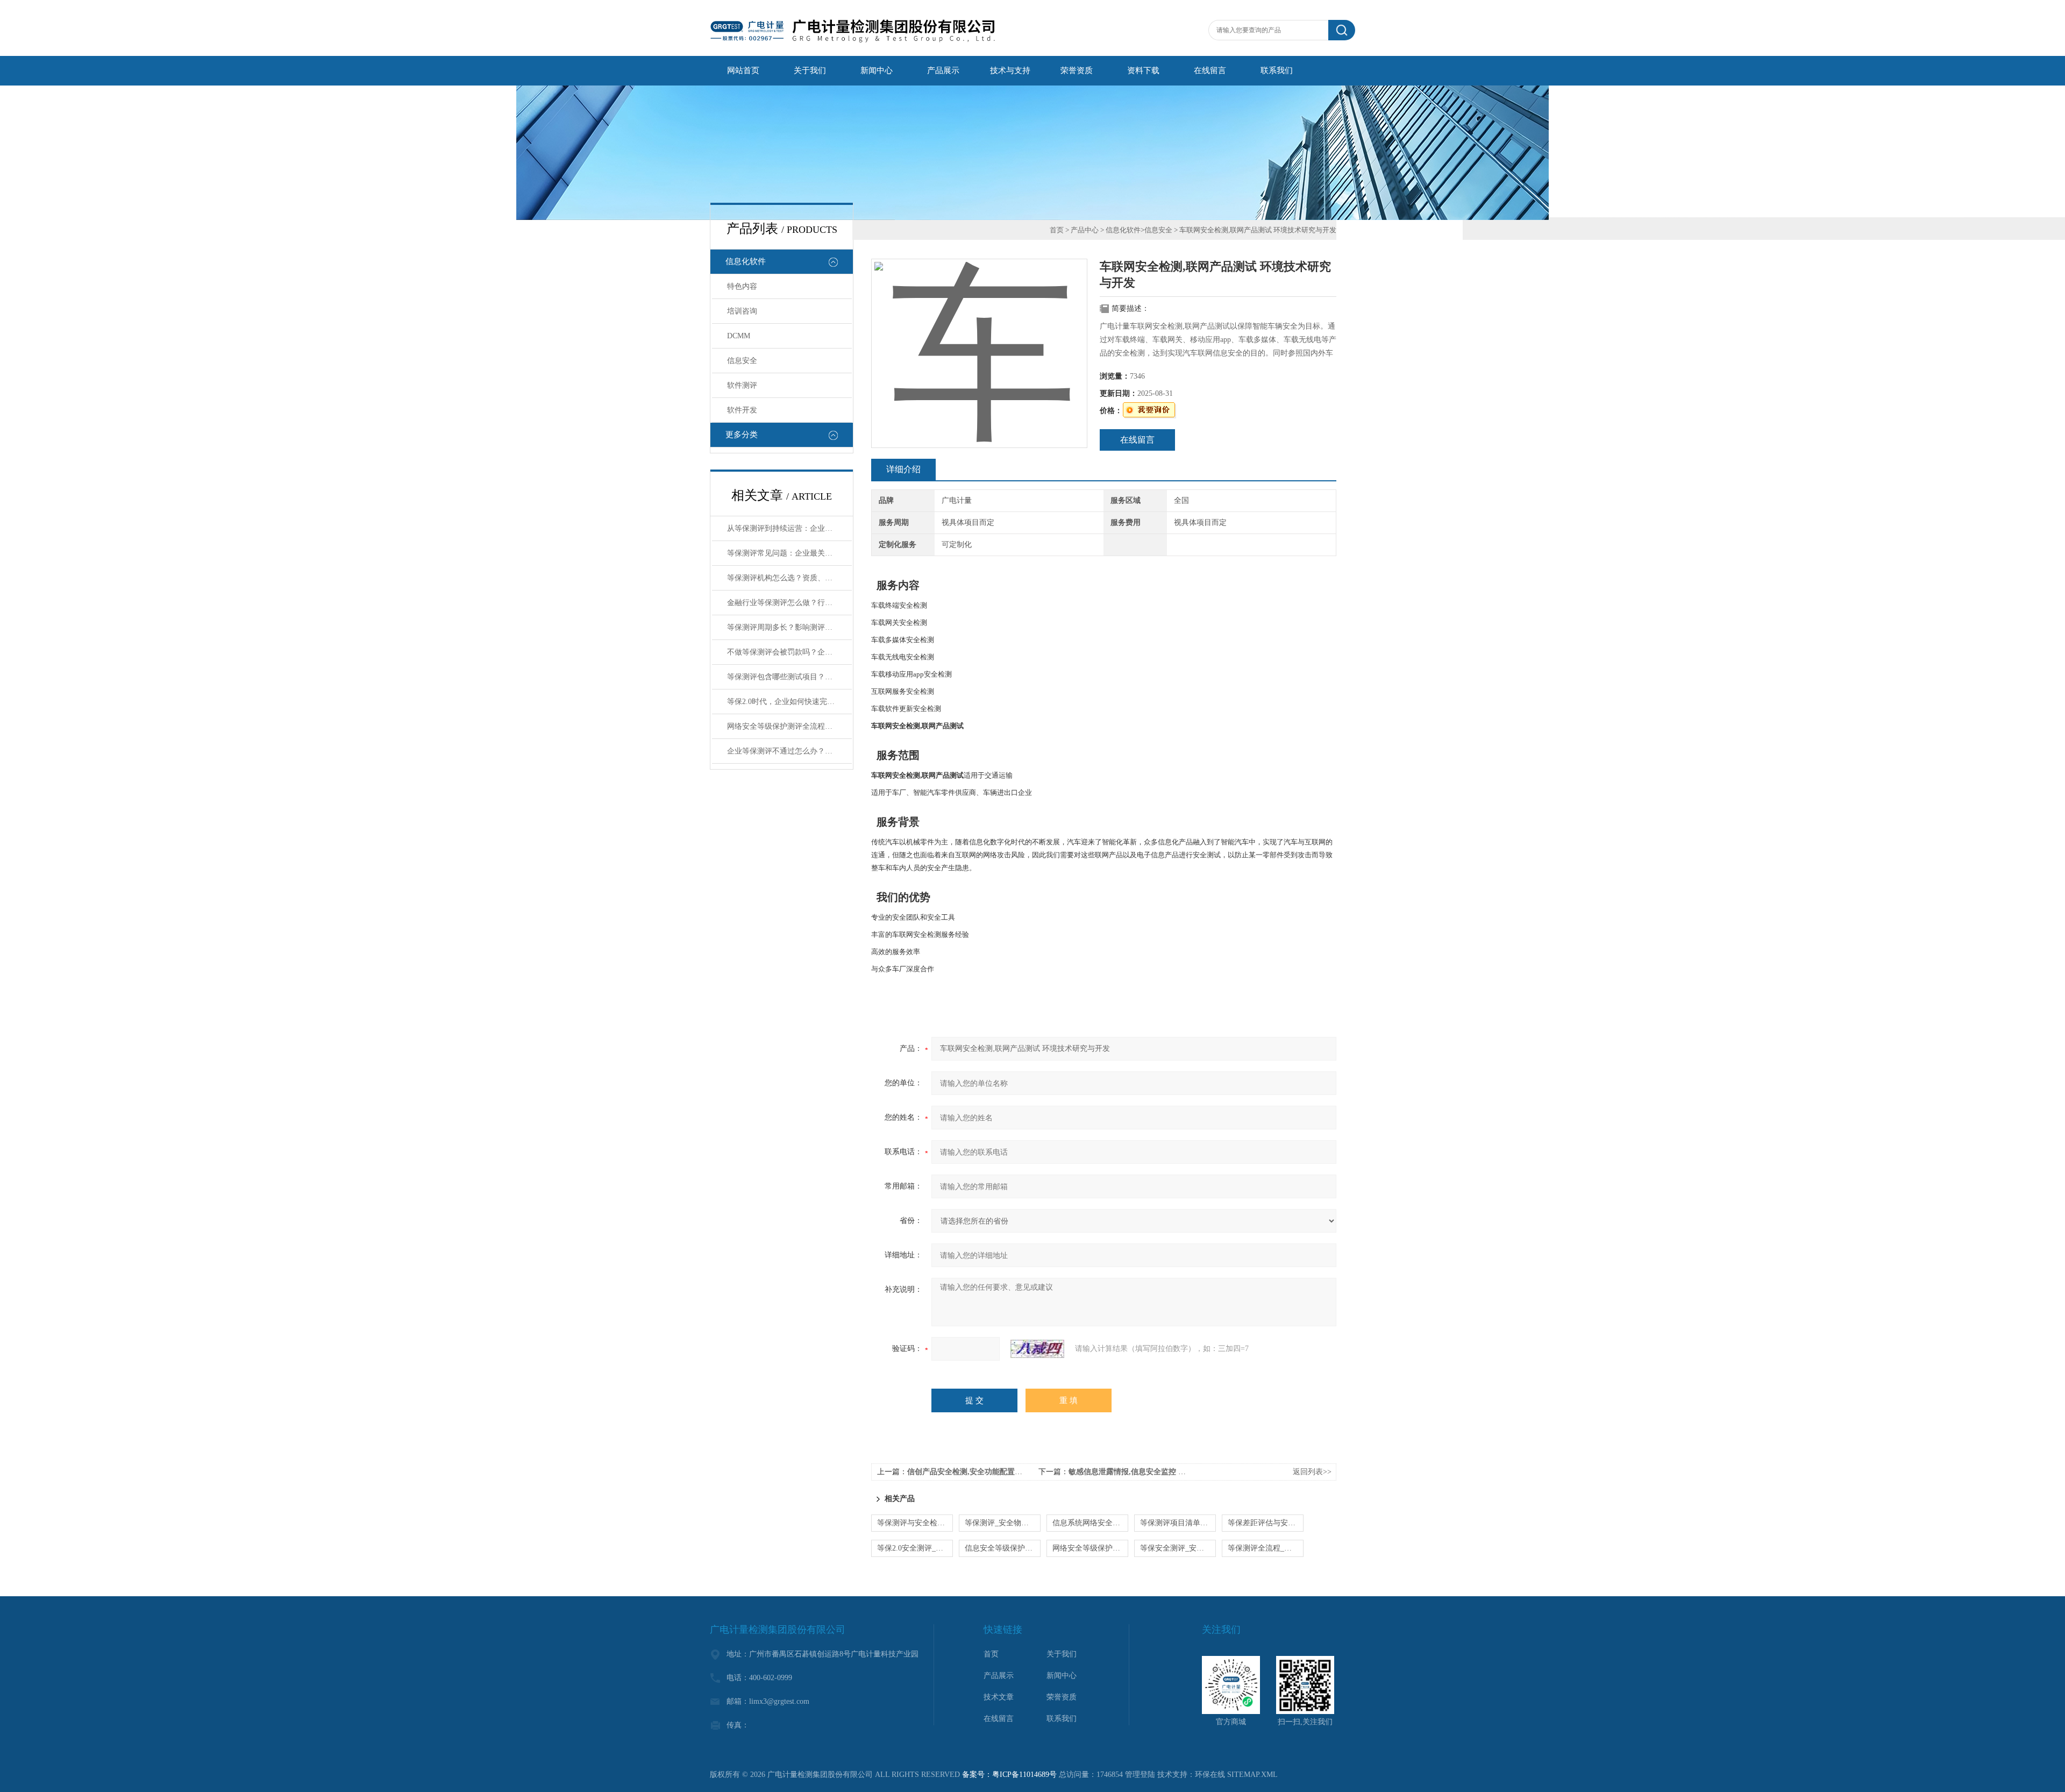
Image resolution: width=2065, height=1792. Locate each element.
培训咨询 (742, 311)
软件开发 (742, 410)
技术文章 (999, 1697)
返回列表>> (1312, 1472)
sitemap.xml (1252, 1775)
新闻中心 (877, 70)
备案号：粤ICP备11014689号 (1009, 1775)
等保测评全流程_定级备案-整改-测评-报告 (1266, 1548)
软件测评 (742, 385)
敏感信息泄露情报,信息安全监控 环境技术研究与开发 (1157, 1472)
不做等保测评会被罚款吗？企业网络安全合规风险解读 (789, 652)
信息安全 (742, 361)
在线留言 (1210, 70)
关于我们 (810, 70)
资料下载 (1143, 70)
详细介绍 (903, 469)
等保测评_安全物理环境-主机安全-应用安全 (1003, 1523)
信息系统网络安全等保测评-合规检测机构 (1090, 1523)
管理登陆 (1140, 1775)
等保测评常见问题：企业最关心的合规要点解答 (789, 553)
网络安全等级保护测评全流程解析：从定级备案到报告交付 (789, 726)
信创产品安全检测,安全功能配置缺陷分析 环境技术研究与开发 (1011, 1472)
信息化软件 (746, 261)
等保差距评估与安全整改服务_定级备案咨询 (1266, 1523)
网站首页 (743, 70)
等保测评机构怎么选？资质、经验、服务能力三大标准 (789, 578)
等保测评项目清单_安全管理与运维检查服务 (1178, 1523)
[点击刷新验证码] (1037, 1349)
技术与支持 (1010, 70)
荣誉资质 (1077, 70)
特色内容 (742, 286)
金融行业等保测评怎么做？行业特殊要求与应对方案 (789, 603)
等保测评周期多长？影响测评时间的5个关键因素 (789, 627)
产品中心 (1085, 230)
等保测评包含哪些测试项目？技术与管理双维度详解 (789, 677)
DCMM (739, 336)
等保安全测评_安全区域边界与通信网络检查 (1178, 1548)
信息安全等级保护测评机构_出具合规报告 (1003, 1548)
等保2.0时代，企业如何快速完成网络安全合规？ (789, 702)
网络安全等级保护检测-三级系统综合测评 (1090, 1548)
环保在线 (1210, 1775)
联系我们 (1277, 70)
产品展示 (943, 70)
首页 (1057, 230)
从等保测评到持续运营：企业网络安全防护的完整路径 (789, 528)
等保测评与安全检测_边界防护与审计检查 (915, 1523)
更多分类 (742, 435)
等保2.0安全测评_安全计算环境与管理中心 (915, 1548)
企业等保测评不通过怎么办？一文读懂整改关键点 (789, 751)
